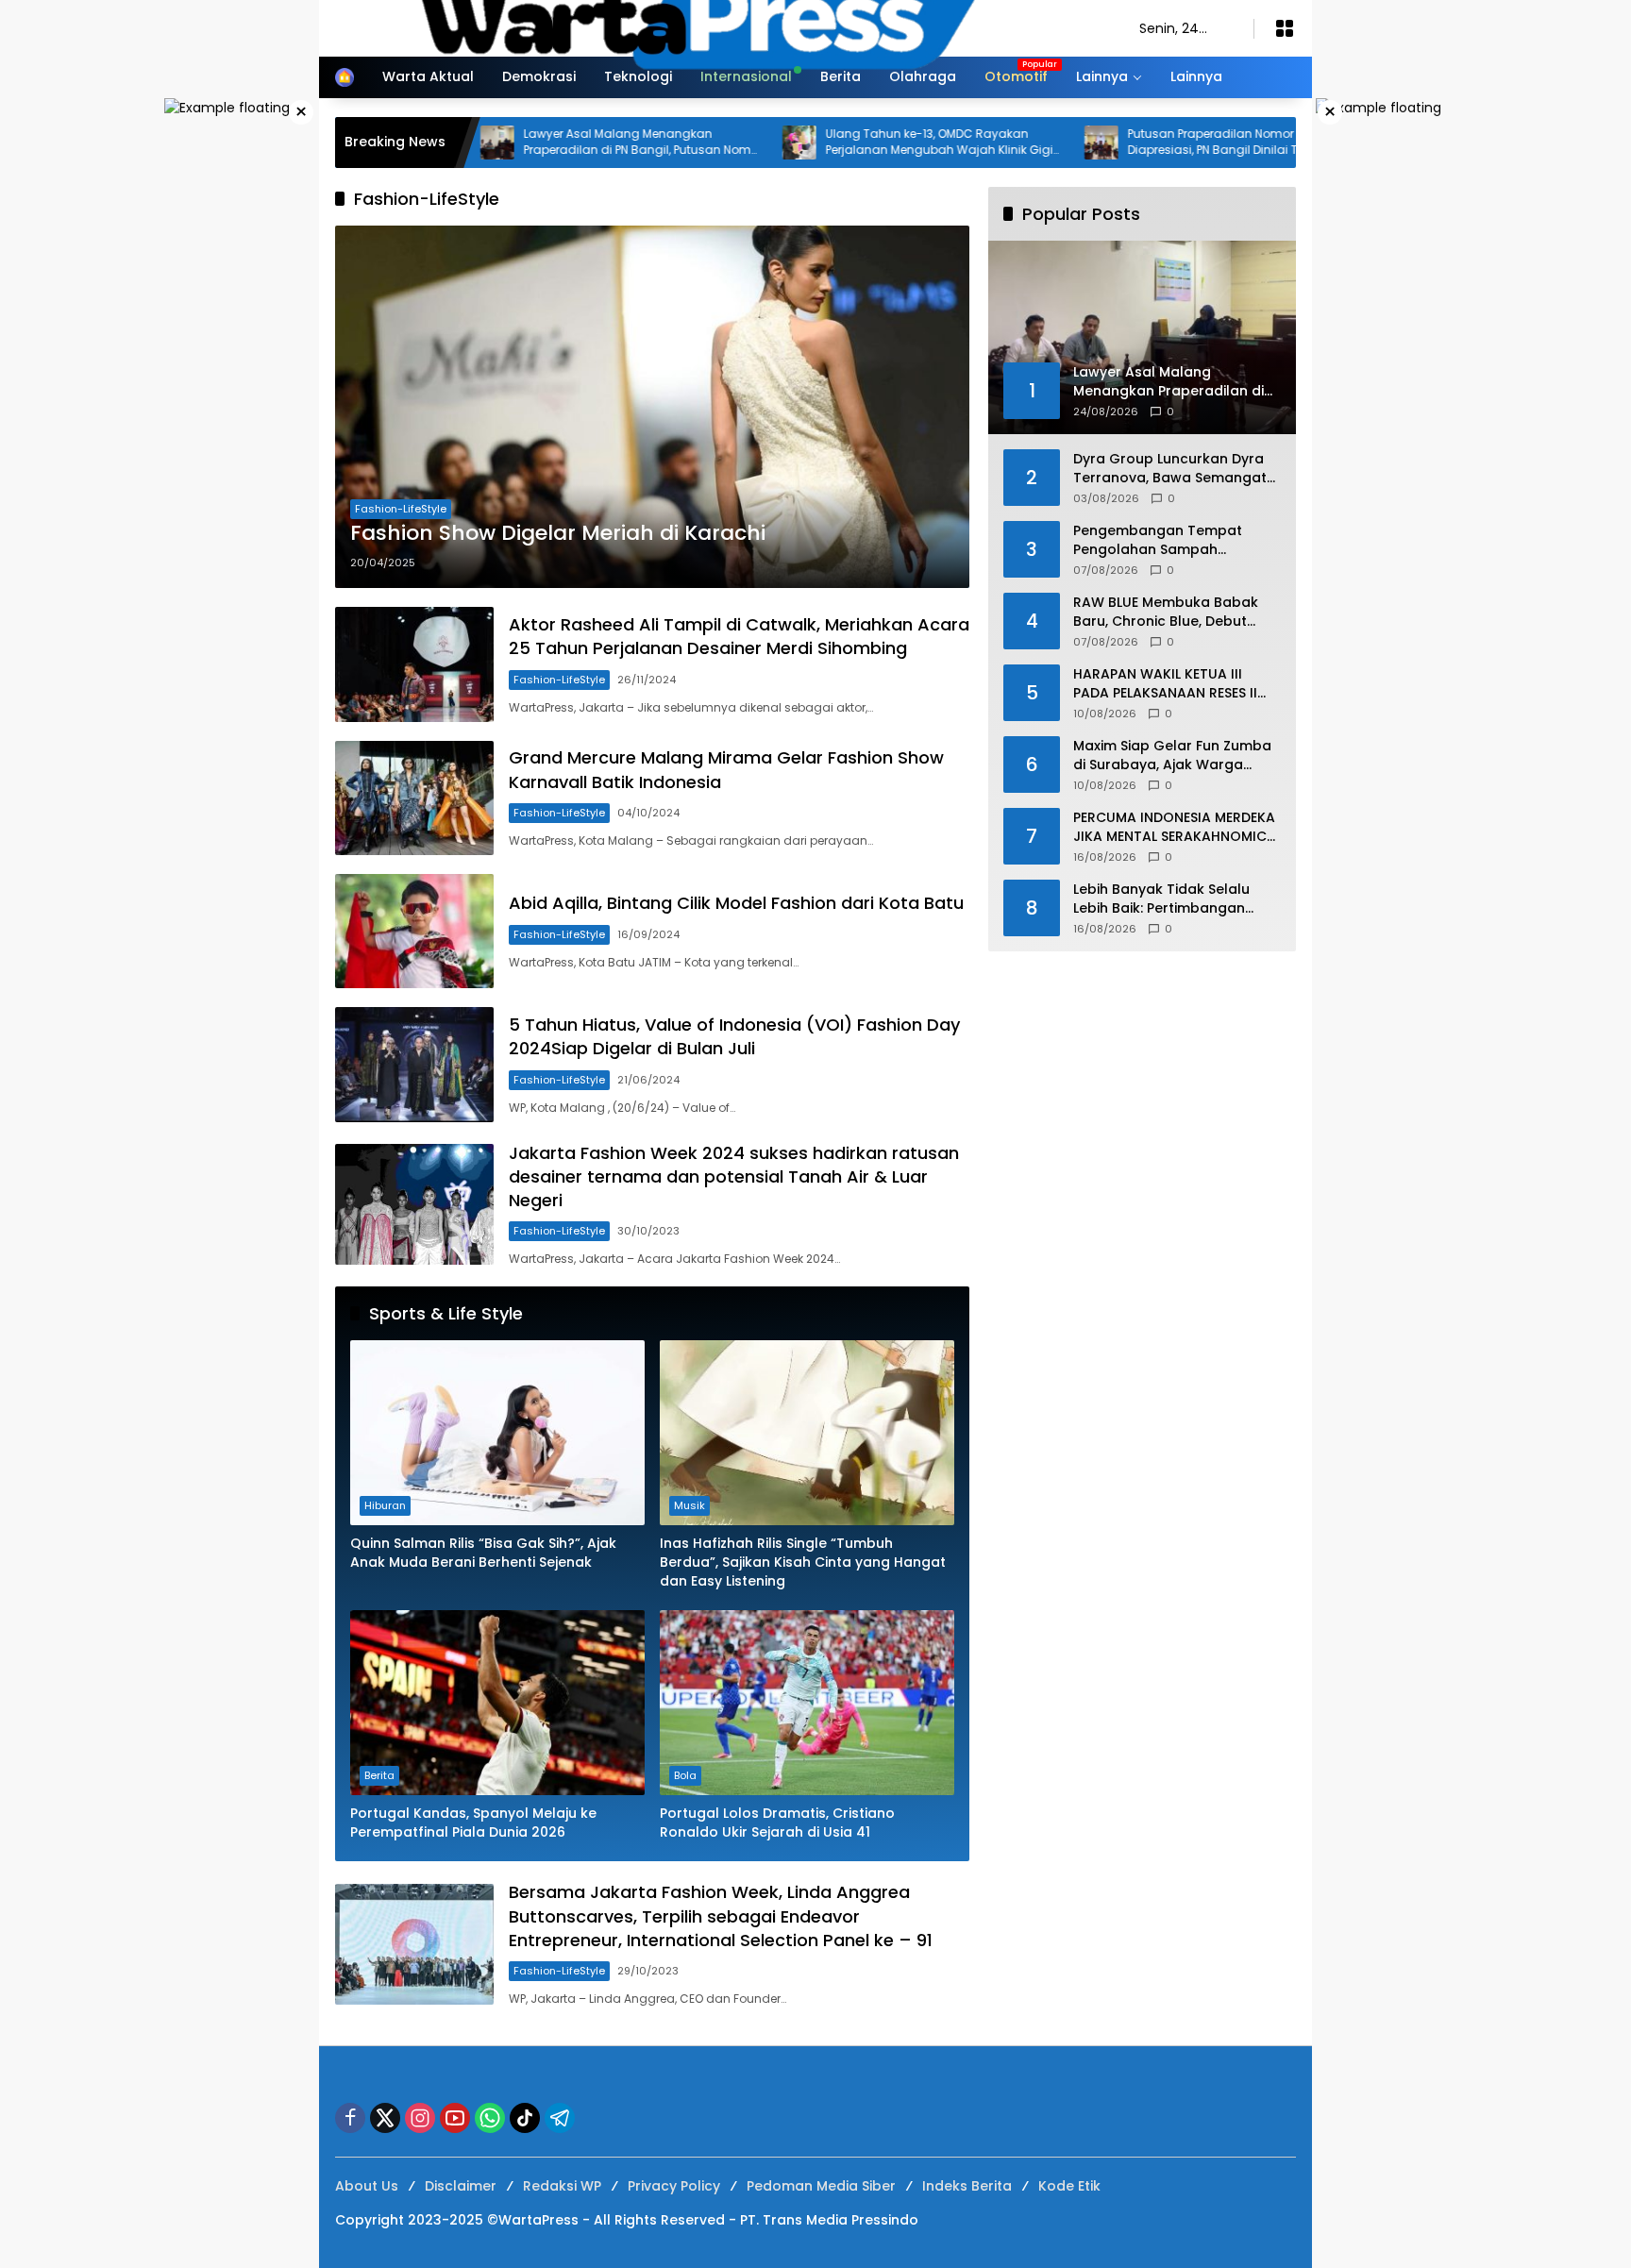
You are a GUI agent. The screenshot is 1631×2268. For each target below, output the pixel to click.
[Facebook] (350, 2118)
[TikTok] (525, 2118)
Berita (379, 1775)
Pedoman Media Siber (821, 2186)
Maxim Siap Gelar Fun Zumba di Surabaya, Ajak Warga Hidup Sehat (1172, 756)
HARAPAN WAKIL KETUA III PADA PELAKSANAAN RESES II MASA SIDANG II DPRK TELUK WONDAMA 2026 (1165, 684)
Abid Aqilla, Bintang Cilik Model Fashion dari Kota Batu (736, 903)
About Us (367, 2186)
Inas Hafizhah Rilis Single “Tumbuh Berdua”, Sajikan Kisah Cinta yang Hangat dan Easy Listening (803, 1562)
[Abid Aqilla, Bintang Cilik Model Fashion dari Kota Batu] (414, 931)
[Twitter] (385, 2118)
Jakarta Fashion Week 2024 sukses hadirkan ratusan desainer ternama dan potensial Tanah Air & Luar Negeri (734, 1176)
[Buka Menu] (1285, 28)
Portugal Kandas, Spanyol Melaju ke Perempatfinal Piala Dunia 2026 (473, 1823)
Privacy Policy (674, 2186)
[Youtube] (455, 2118)
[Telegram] (560, 2118)
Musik (689, 1505)
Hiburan (385, 1505)
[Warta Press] (718, 27)
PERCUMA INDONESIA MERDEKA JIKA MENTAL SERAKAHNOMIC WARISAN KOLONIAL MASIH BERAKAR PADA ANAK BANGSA (1174, 827)
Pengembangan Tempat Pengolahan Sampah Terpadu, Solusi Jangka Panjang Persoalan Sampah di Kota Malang (1177, 540)
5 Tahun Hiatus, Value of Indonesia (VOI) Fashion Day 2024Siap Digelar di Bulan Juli (734, 1036)
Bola (685, 1775)
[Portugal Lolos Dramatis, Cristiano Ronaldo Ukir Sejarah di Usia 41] (807, 1703)
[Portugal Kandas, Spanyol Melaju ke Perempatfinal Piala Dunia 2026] (497, 1703)
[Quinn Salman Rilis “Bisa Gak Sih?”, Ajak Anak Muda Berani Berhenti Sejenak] (497, 1433)
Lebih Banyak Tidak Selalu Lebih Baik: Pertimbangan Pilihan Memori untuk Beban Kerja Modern (1168, 899)
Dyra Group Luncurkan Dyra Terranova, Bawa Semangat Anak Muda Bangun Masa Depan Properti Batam (1170, 469)
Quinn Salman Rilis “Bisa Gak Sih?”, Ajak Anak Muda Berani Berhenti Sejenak (483, 1553)
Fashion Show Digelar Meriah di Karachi (558, 533)
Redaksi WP (562, 2186)
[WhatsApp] (490, 2118)
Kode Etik (1069, 2186)
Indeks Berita (967, 2186)
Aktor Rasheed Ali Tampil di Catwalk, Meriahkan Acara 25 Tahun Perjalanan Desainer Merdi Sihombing (739, 636)
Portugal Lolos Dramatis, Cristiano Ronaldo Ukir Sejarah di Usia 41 (777, 1823)
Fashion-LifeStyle (401, 509)
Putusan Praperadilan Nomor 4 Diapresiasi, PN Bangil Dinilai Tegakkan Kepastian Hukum (1139, 143)
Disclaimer (461, 2186)
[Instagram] (420, 2118)
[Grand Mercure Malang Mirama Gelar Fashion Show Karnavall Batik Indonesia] (414, 798)
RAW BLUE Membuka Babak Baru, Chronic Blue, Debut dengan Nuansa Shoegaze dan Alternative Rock (1166, 612)
